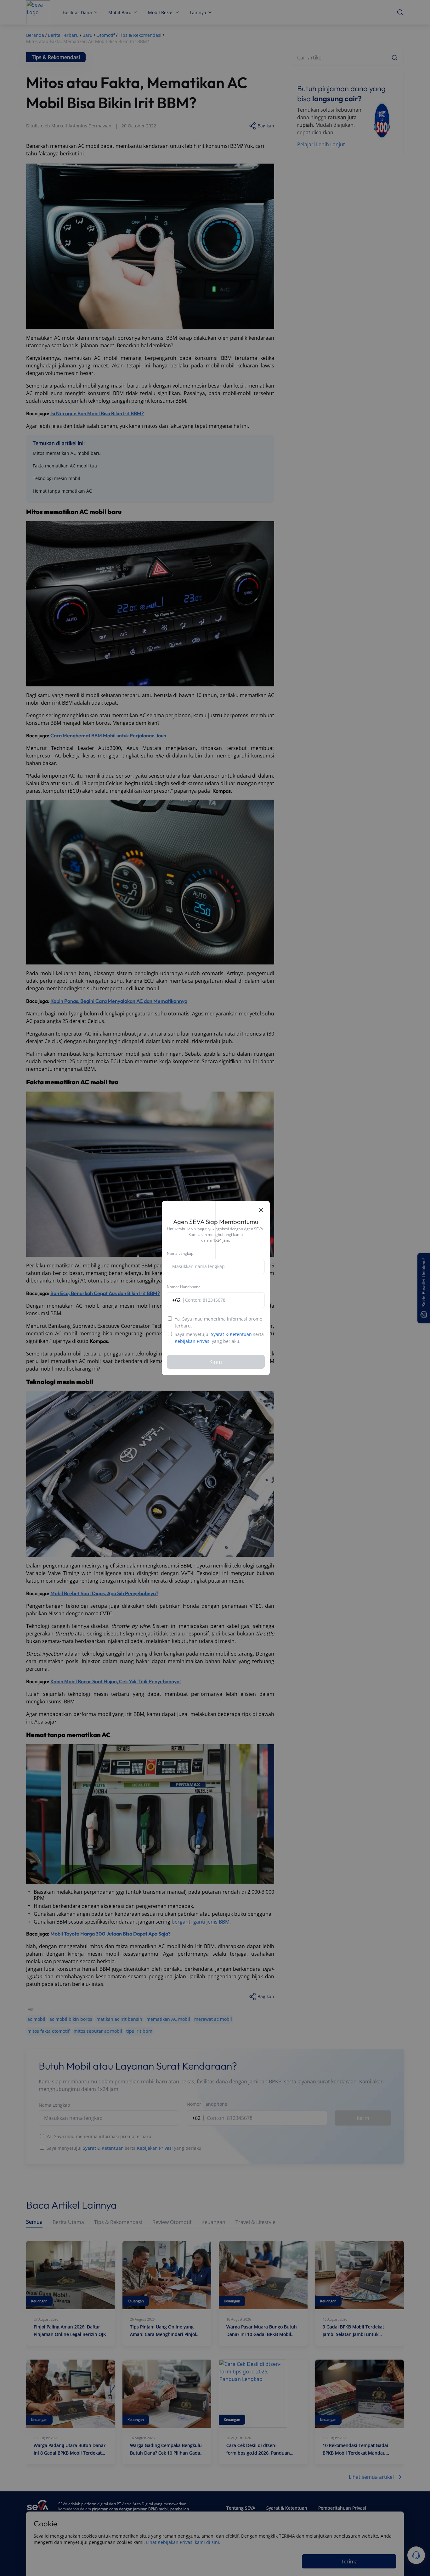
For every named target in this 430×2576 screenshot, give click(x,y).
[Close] (261, 1210)
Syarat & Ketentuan (231, 1334)
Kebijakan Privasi (193, 1341)
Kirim (216, 1362)
